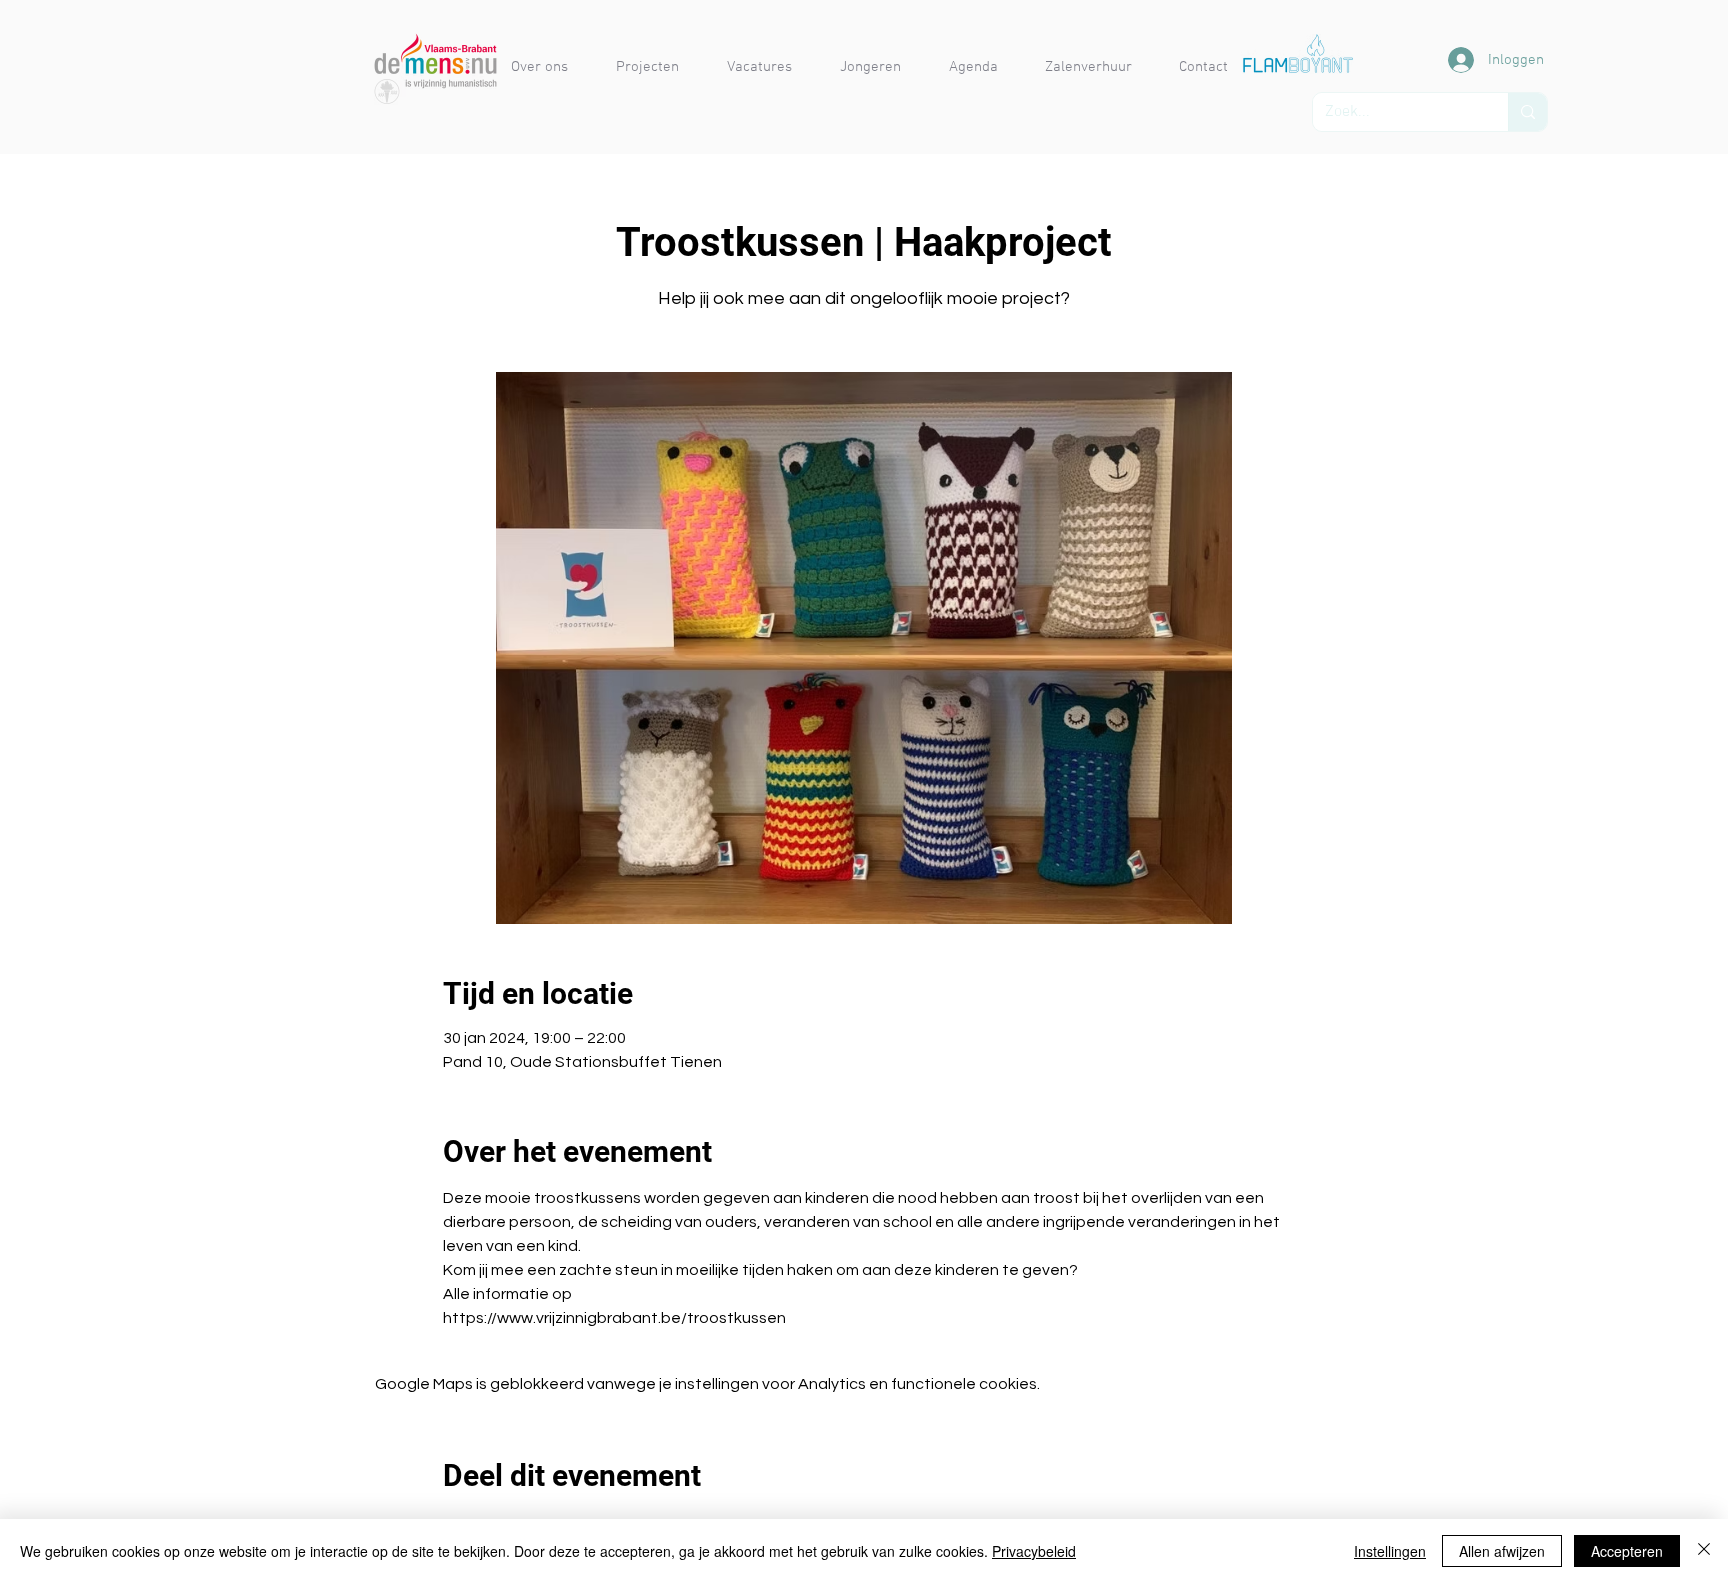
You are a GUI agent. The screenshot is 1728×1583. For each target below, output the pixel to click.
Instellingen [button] (1390, 1551)
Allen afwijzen (1502, 1551)
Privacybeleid (1034, 1551)
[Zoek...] (1527, 112)
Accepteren (1627, 1551)
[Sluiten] (1704, 1551)
